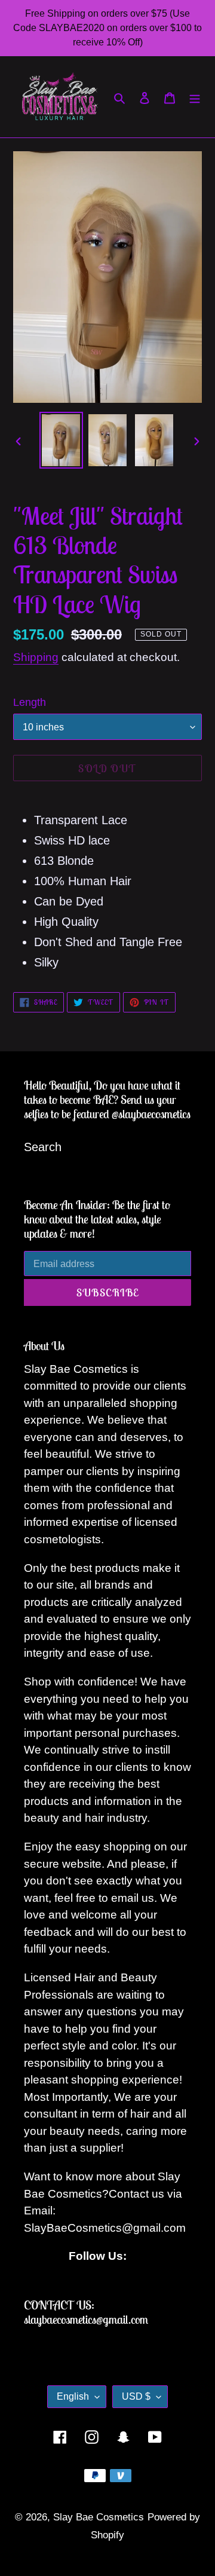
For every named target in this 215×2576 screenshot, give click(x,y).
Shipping (36, 657)
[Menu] (195, 97)
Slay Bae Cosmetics (99, 2517)
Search (43, 1147)
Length (30, 702)
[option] (61, 440)
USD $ (136, 2396)
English (73, 2396)
